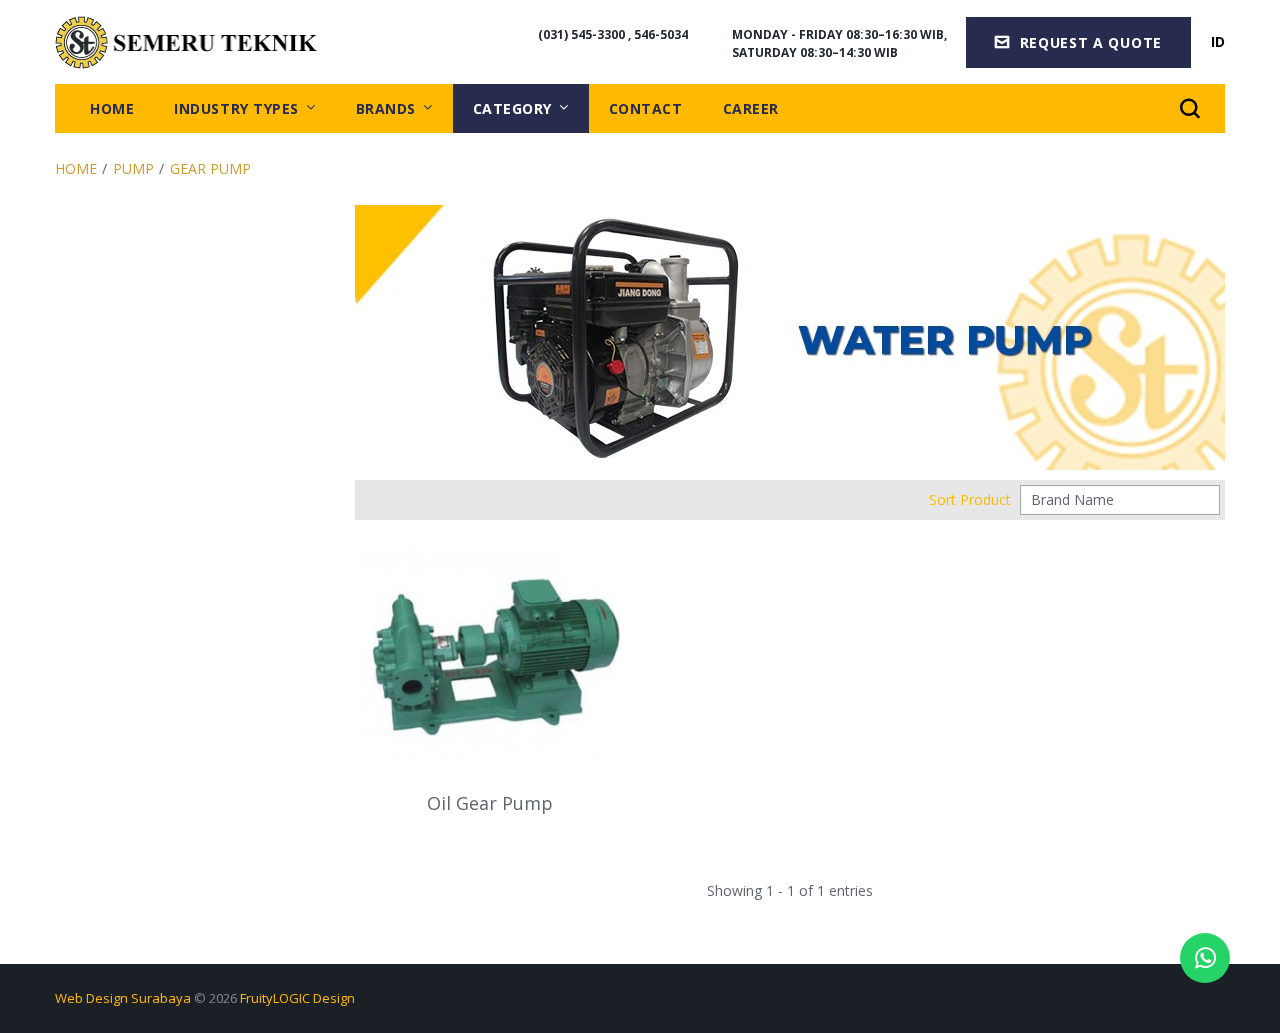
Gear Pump (210, 168)
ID (1218, 41)
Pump (133, 168)
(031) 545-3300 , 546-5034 (613, 34)
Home (76, 168)
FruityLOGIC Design (297, 998)
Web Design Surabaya (123, 998)
